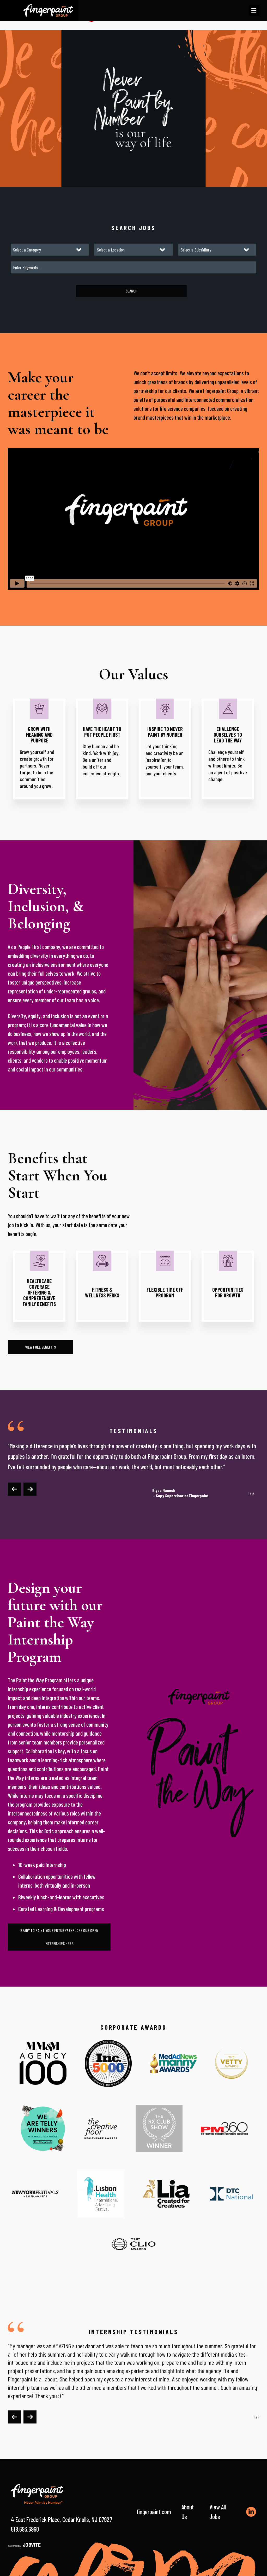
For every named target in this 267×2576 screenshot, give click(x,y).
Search (132, 291)
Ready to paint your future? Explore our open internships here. (59, 1937)
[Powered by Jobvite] (24, 2545)
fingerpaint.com (154, 2512)
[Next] (30, 1489)
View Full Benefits (40, 1347)
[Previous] (14, 1489)
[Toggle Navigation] (254, 10)
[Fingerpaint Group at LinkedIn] (251, 2512)
